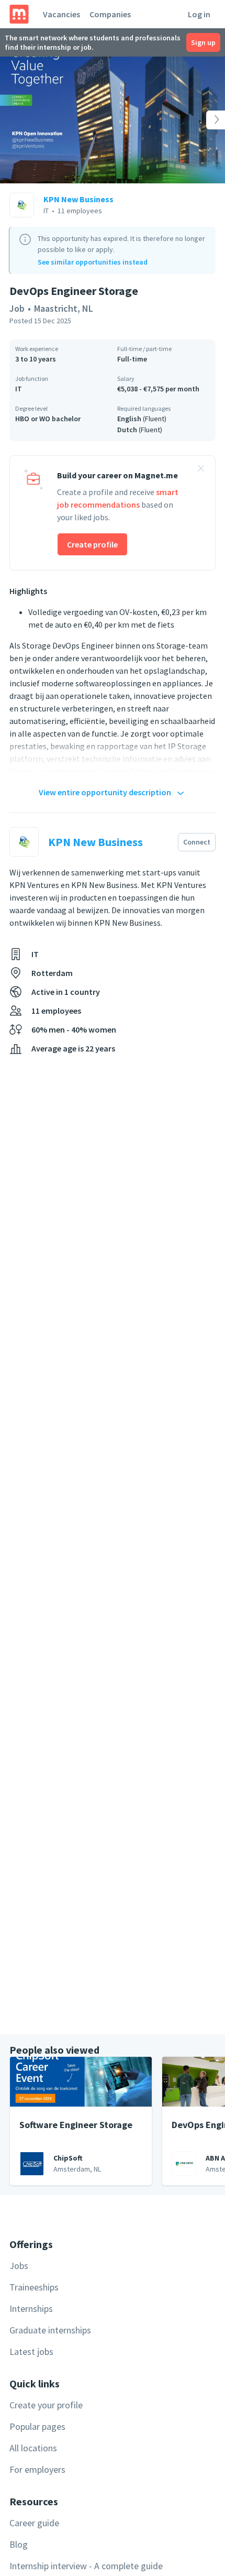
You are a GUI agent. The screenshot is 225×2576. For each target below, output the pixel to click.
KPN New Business (78, 199)
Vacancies (61, 14)
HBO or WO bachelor (48, 419)
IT (19, 389)
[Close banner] (201, 470)
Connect (197, 842)
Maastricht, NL (64, 308)
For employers (37, 2469)
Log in (199, 14)
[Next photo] (203, 120)
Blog (19, 2544)
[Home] (19, 14)
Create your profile (46, 2405)
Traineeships (34, 2287)
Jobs (19, 2266)
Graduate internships (50, 2330)
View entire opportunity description (105, 792)
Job (17, 308)
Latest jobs (31, 2352)
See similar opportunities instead (93, 262)
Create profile (92, 544)
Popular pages (37, 2426)
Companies (110, 14)
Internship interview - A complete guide (86, 2566)
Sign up (203, 42)
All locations (33, 2448)
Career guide (34, 2523)
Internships (31, 2309)
